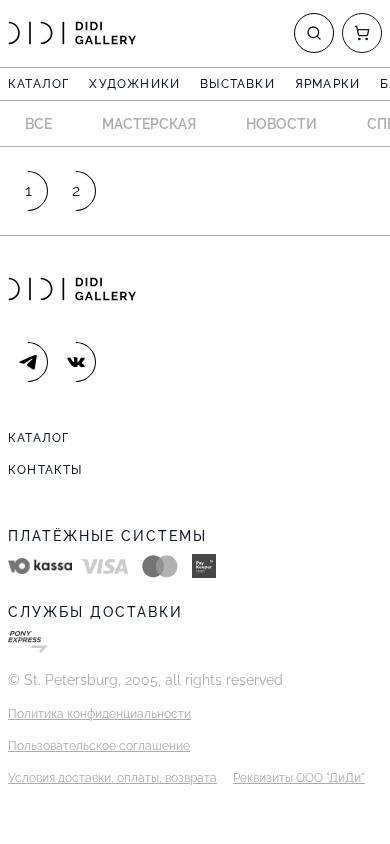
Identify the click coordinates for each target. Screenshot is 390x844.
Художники (134, 84)
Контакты (45, 470)
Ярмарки (327, 84)
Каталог (38, 84)
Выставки (237, 84)
